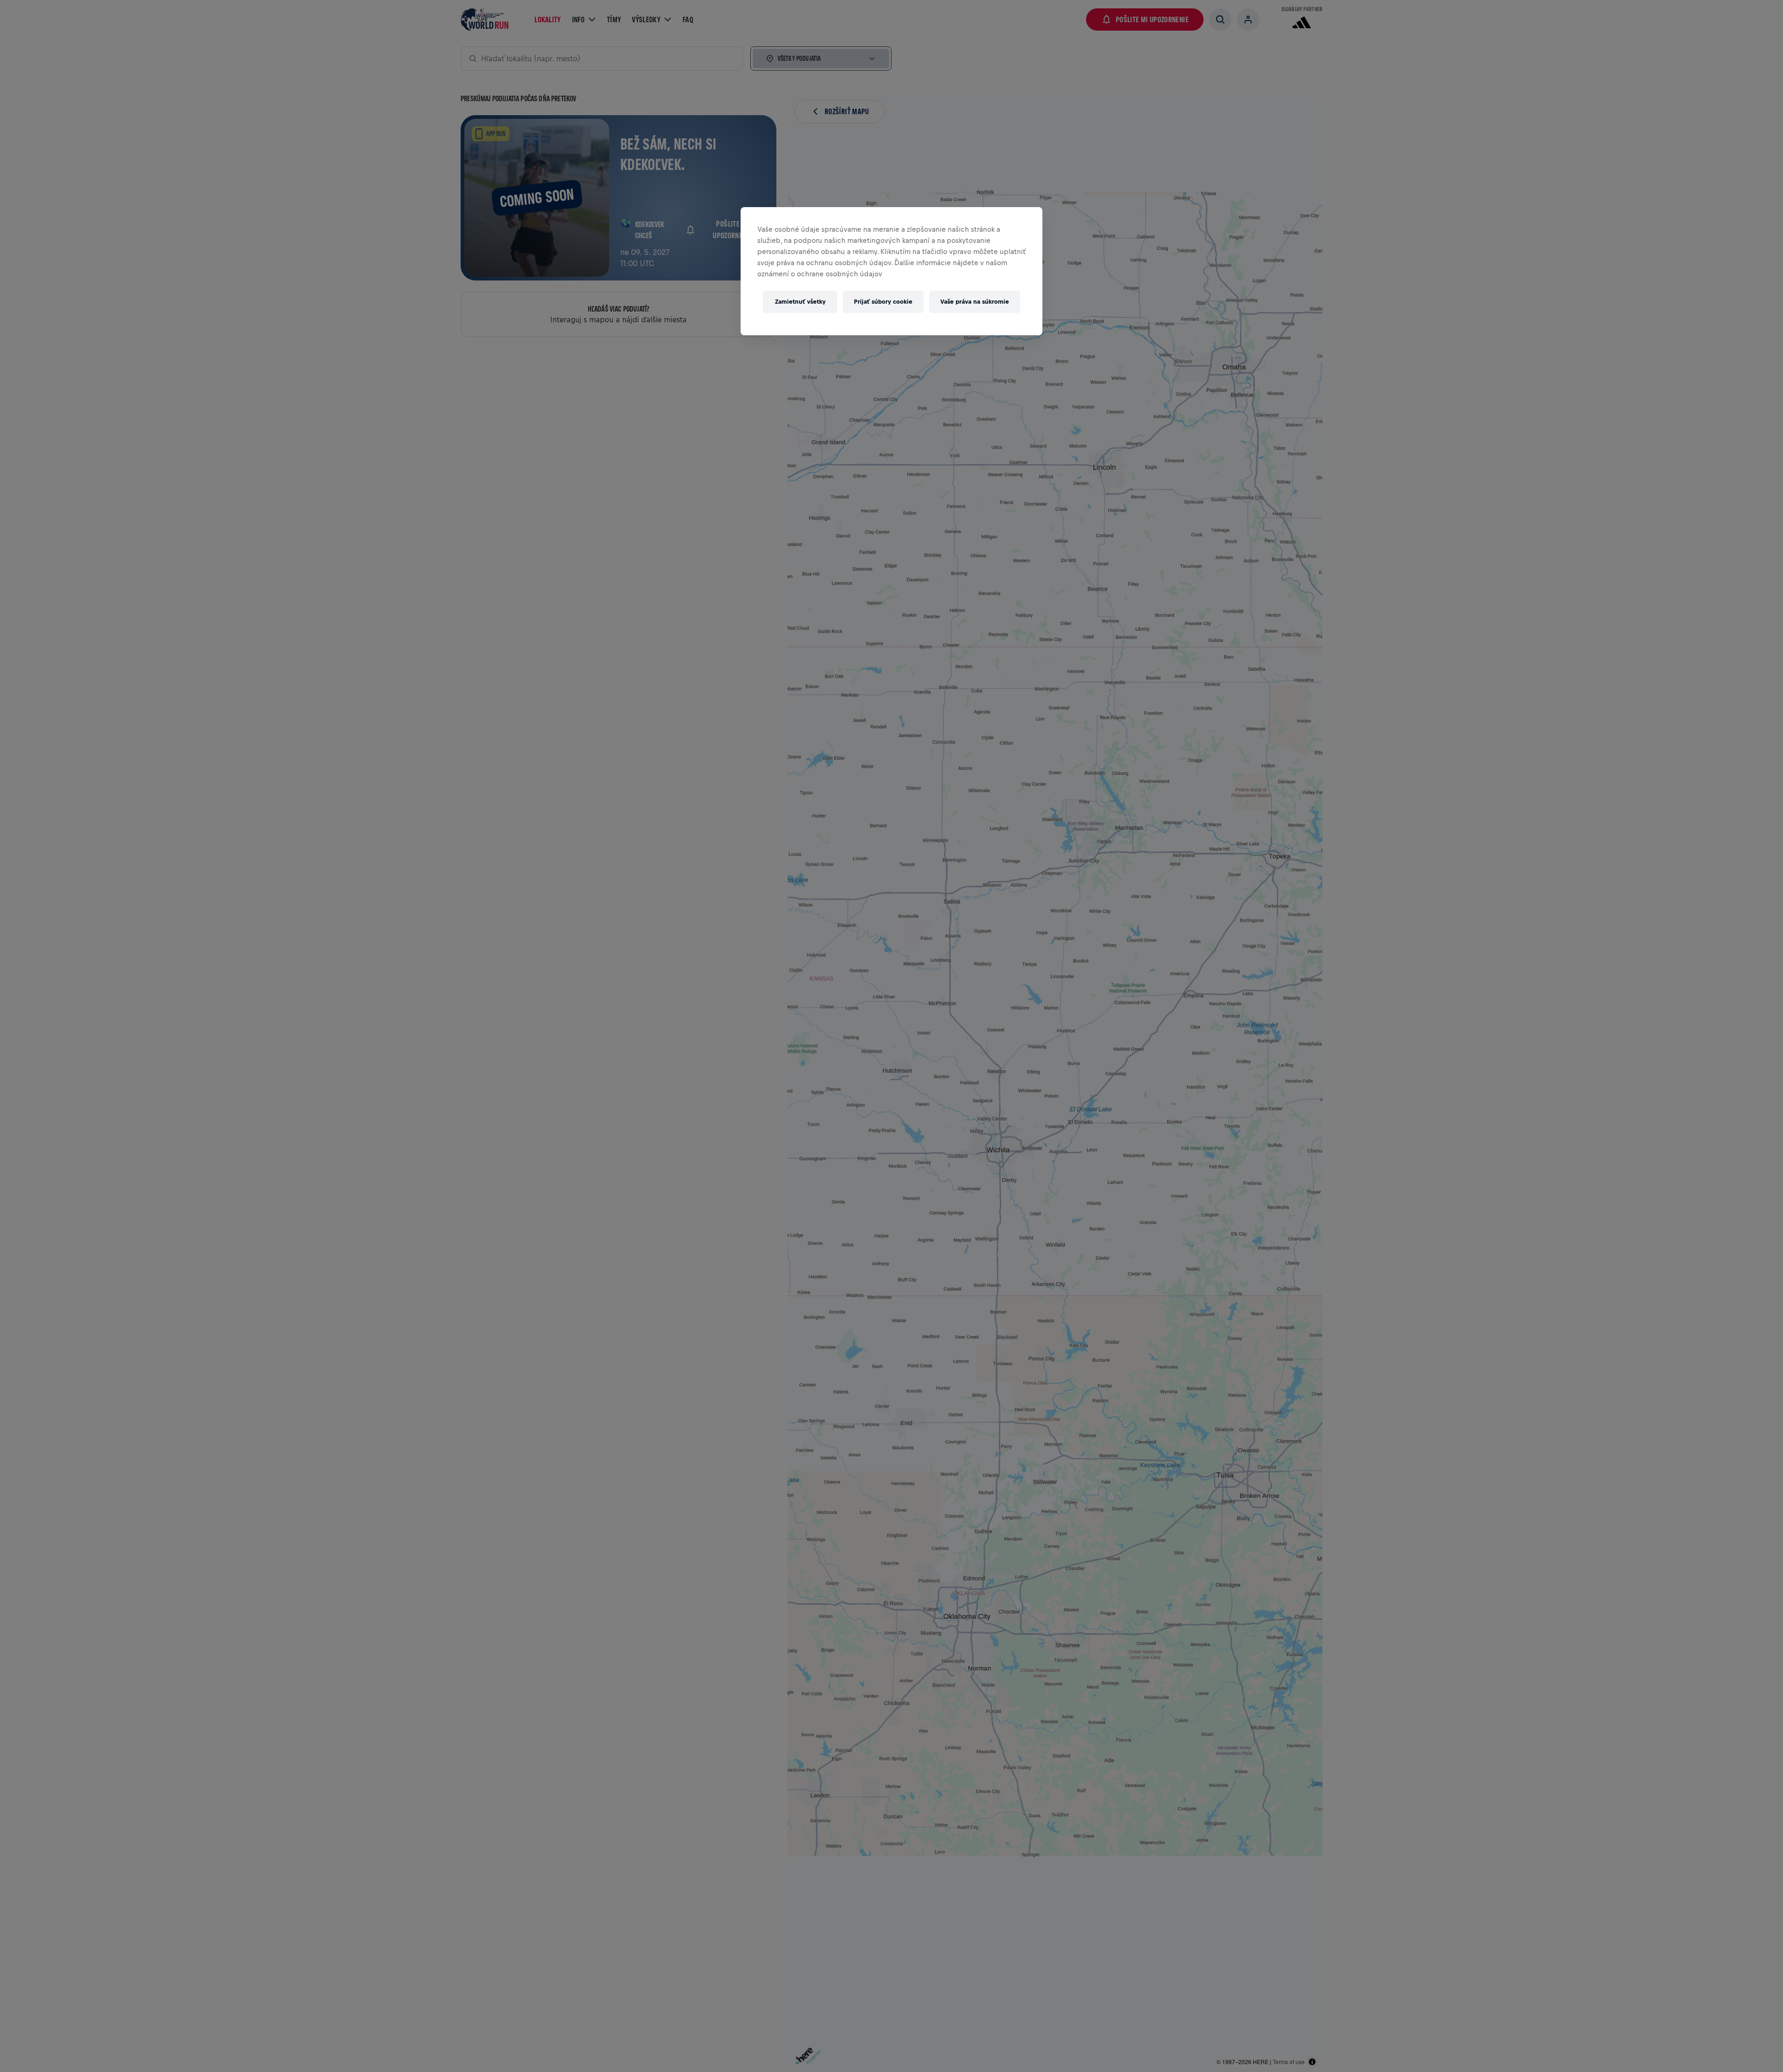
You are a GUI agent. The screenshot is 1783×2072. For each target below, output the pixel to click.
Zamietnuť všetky (800, 302)
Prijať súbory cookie (883, 302)
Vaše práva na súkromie (975, 302)
